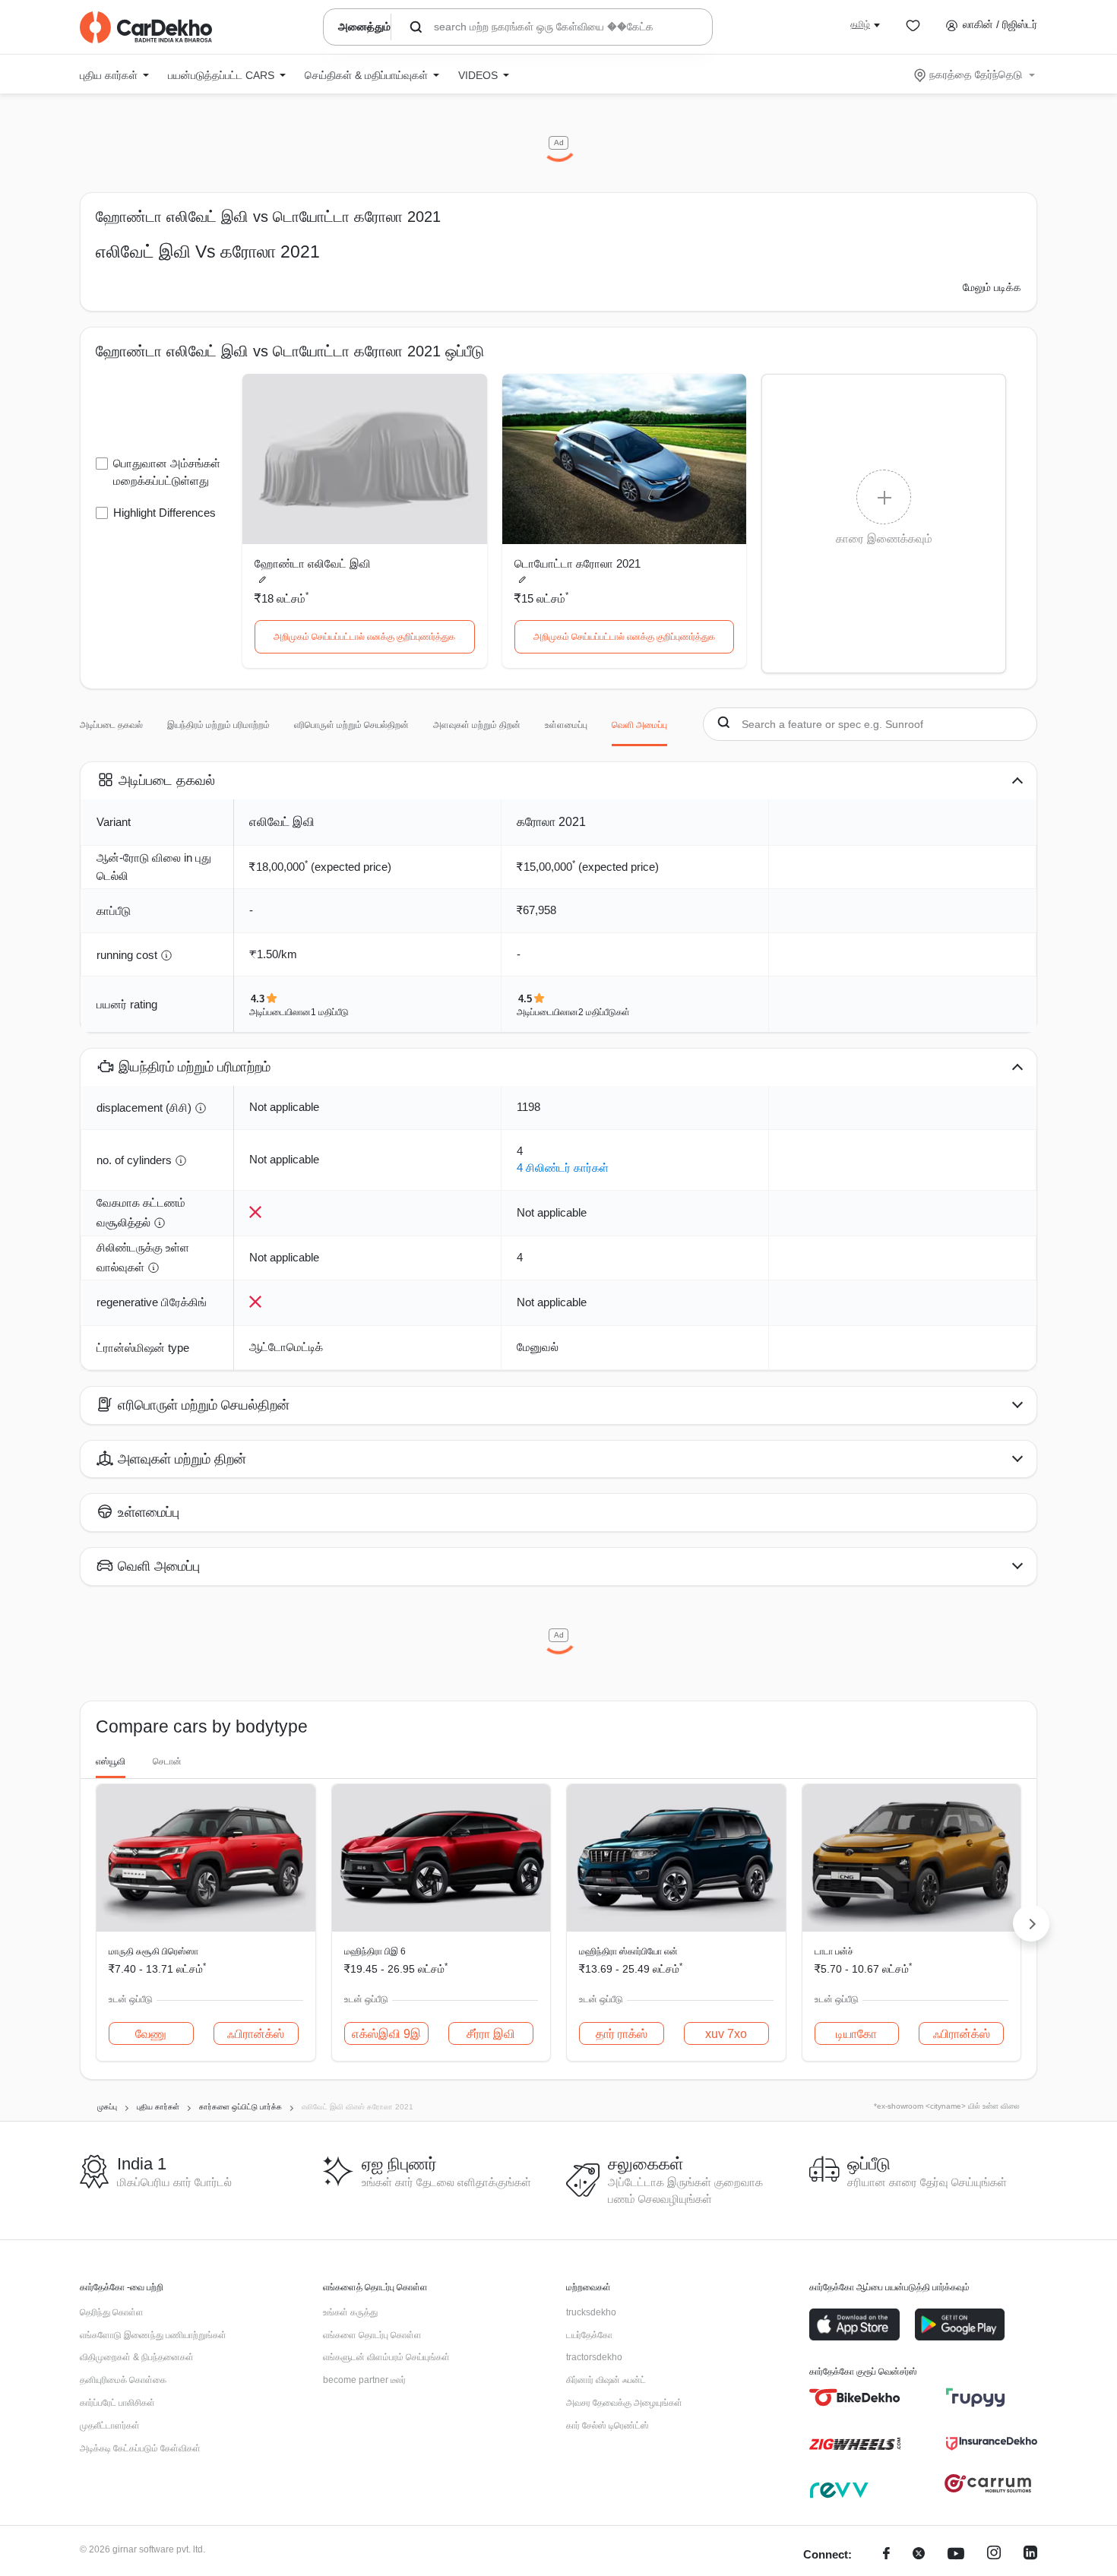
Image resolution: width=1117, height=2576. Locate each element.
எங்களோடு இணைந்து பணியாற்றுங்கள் (153, 2335)
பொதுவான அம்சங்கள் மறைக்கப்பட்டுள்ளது (167, 472)
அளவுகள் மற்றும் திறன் (477, 725)
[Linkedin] (1030, 2555)
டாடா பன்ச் (834, 1951)
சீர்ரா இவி (491, 2034)
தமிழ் (860, 24)
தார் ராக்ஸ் (622, 2034)
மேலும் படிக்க (992, 287)
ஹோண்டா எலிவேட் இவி (313, 563)
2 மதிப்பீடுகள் (604, 1012)
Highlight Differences (165, 513)
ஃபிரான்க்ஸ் (256, 2034)
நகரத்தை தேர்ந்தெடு (976, 74)
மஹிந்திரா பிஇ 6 (375, 1951)
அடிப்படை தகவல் (111, 725)
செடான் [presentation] (167, 1761)
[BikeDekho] (855, 2397)
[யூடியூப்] (956, 2555)
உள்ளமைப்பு (566, 725)
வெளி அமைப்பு (639, 725)
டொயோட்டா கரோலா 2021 (577, 563)
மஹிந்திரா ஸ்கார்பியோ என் (628, 1951)
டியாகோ (856, 2034)
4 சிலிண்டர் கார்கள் (563, 1168)
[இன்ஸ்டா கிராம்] (994, 2555)
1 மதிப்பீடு (330, 1012)
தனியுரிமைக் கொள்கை (123, 2380)
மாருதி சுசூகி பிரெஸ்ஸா (153, 1951)
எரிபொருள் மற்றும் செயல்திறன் (351, 725)
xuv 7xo (726, 2034)
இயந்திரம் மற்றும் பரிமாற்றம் (218, 725)
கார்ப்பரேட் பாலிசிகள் (117, 2403)
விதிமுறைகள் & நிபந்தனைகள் (137, 2357)
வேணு (151, 2034)
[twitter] (919, 2555)
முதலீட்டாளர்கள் (110, 2426)
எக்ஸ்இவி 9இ (386, 2034)
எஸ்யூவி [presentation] (111, 1761)
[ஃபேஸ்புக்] (886, 2555)
